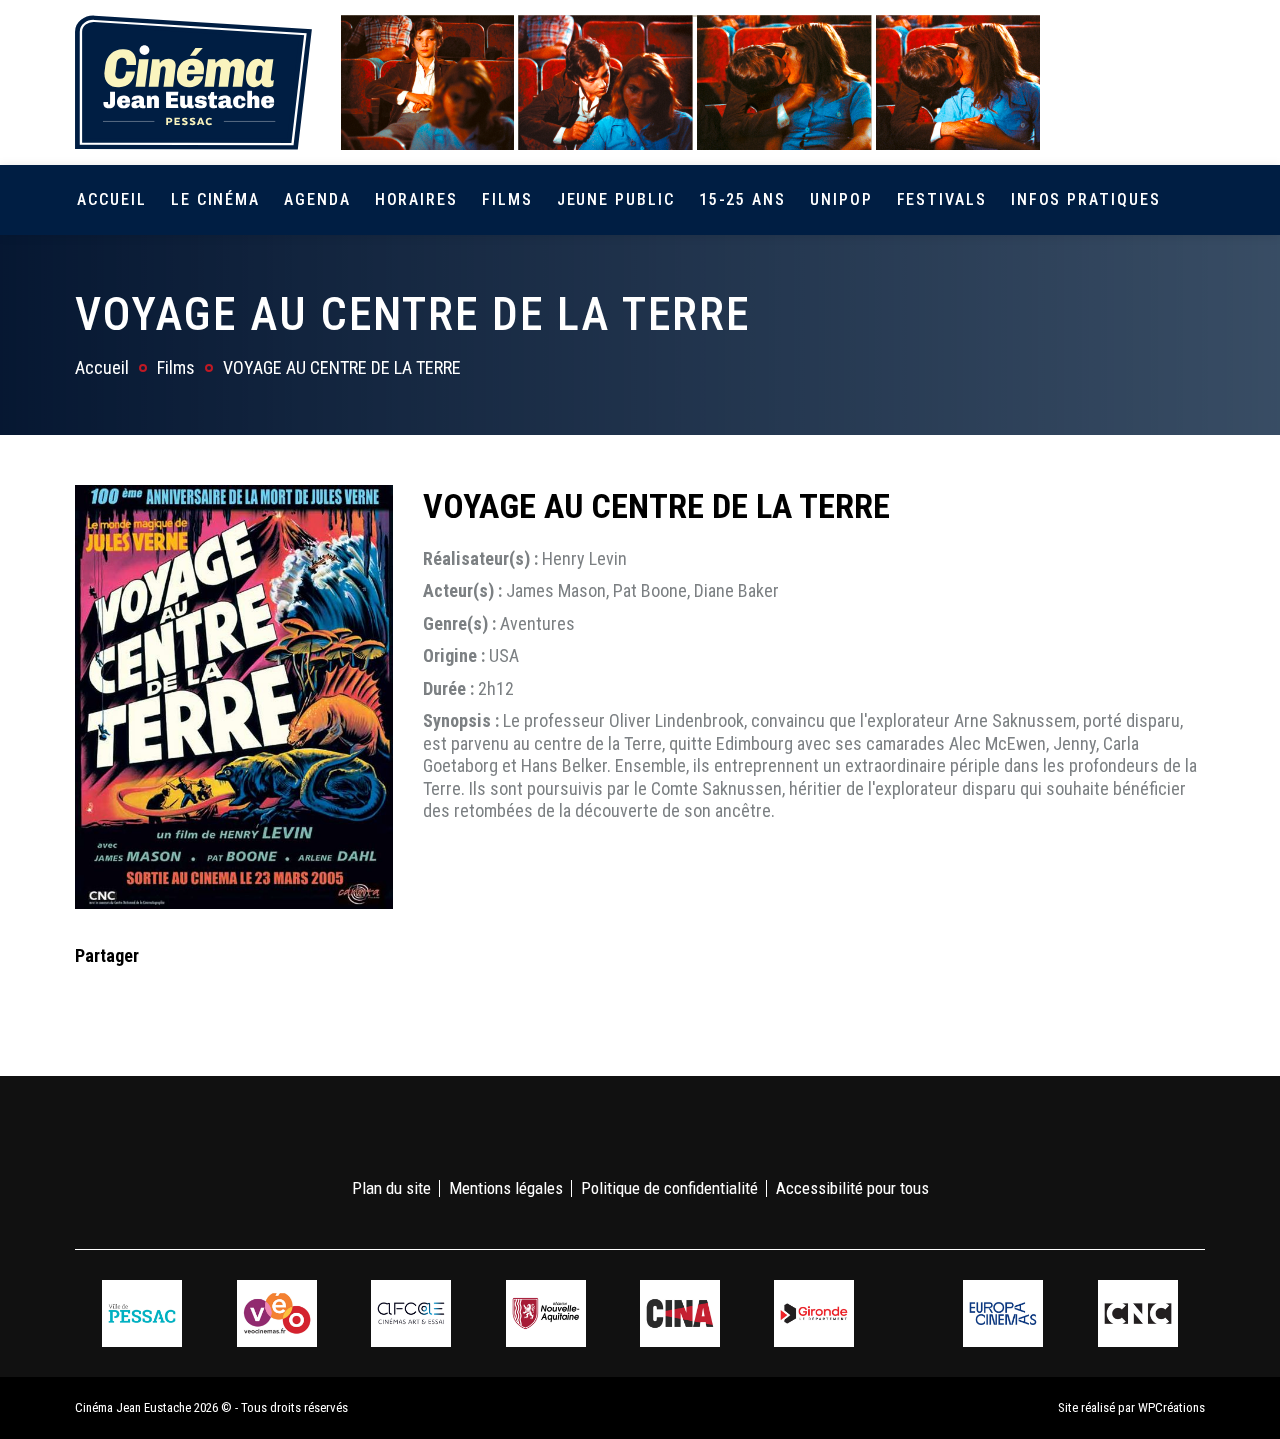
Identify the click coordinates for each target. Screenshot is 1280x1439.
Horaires (416, 199)
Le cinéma (215, 199)
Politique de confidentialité (669, 1188)
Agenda (317, 199)
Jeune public (616, 199)
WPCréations (1171, 1407)
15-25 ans (742, 199)
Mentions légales (506, 1188)
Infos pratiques (1086, 199)
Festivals (942, 199)
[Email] (218, 995)
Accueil (111, 199)
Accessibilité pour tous (852, 1188)
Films (507, 199)
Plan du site (391, 1188)
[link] (1078, 82)
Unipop (841, 199)
